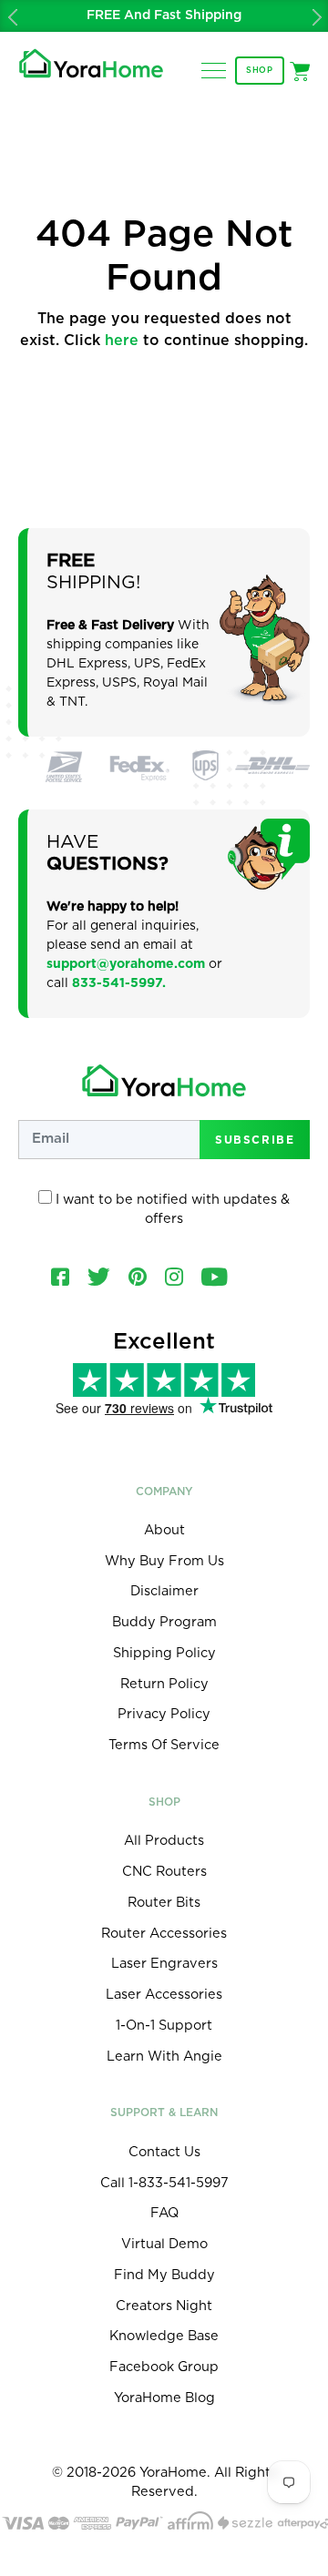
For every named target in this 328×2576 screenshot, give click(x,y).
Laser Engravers (164, 1964)
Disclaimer (164, 1591)
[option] (164, 16)
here (122, 341)
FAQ (164, 2213)
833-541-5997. (119, 983)
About (164, 1530)
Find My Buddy (164, 2275)
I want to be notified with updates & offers (171, 1210)
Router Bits (164, 1903)
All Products (164, 1841)
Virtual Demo (164, 2244)
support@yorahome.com (126, 964)
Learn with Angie (164, 2057)
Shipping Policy (164, 1653)
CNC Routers (164, 1872)
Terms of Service (164, 1745)
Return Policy (164, 1684)
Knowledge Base (164, 2336)
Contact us (164, 2152)
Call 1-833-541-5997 (164, 2183)
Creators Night (164, 2306)
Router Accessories (164, 1934)
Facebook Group (164, 2367)
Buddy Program (164, 1622)
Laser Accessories (164, 1995)
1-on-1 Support (164, 2026)
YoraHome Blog (164, 2398)
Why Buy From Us (164, 1561)
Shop (260, 71)
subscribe (255, 1139)
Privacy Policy (164, 1714)
